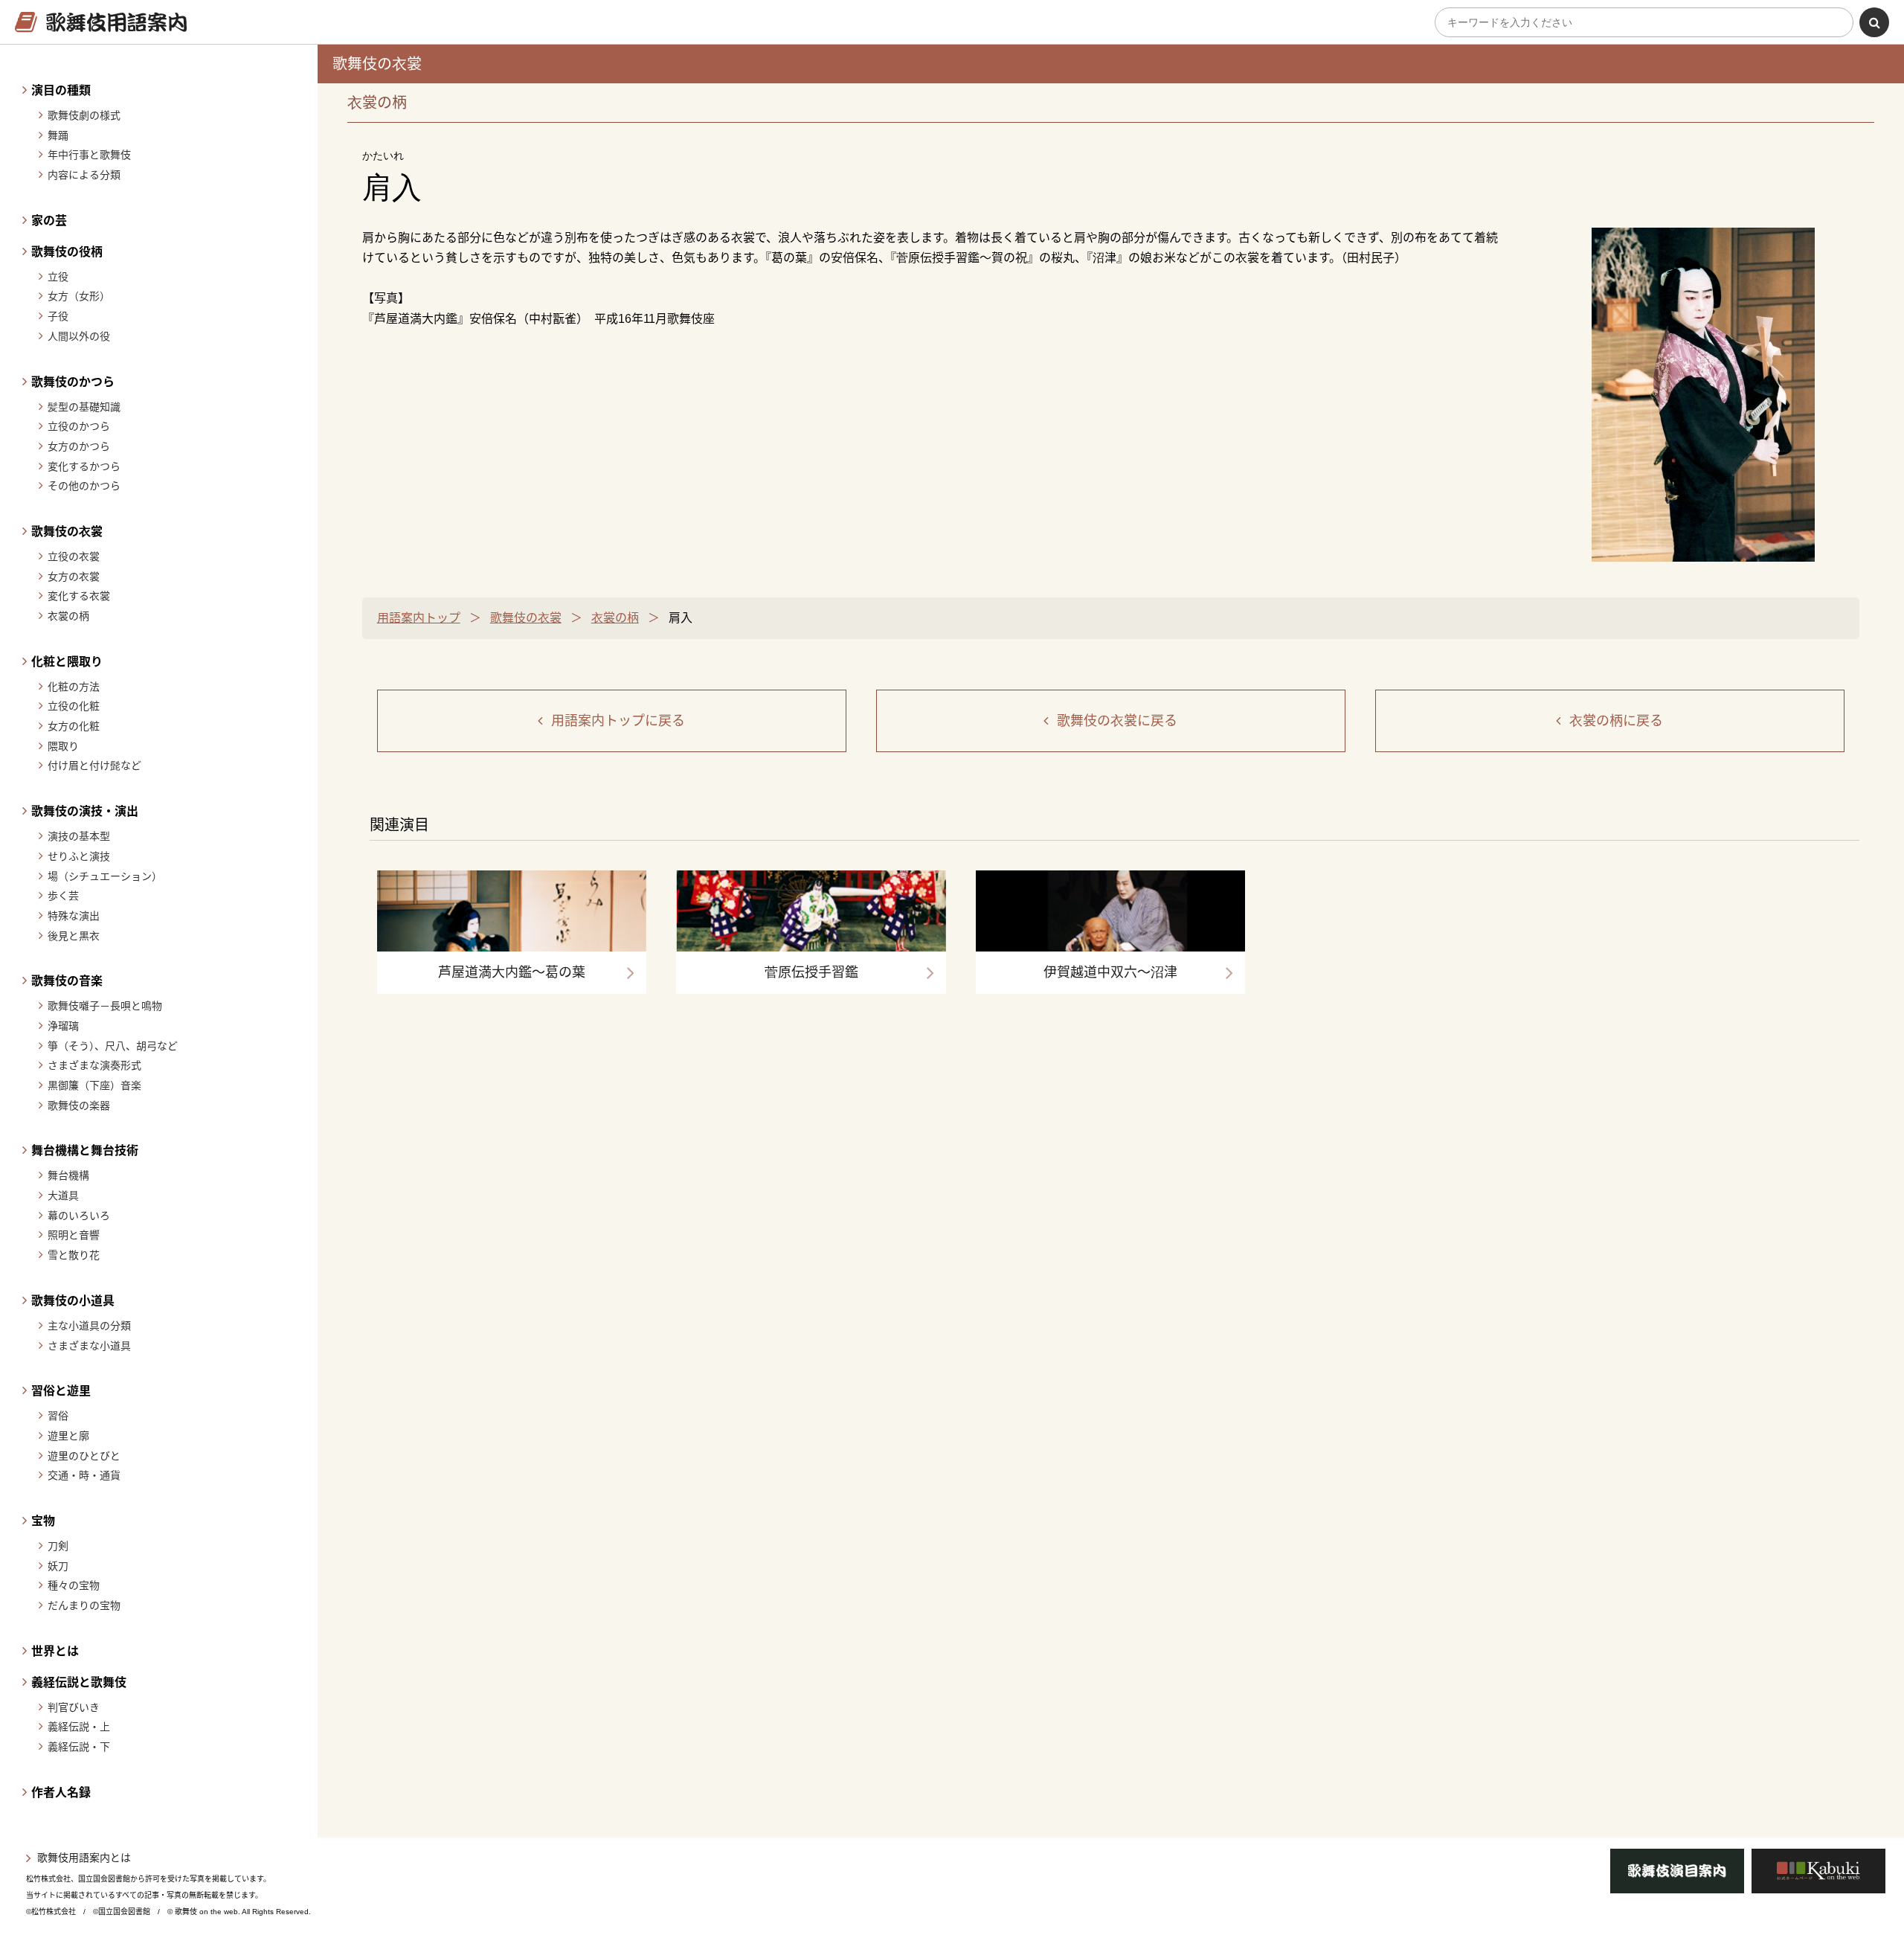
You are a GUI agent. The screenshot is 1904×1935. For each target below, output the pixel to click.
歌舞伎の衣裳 (67, 532)
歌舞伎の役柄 (67, 252)
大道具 (63, 1196)
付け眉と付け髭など (94, 766)
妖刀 (58, 1566)
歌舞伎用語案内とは (84, 1858)
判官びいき (74, 1707)
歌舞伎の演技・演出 (85, 811)
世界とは (55, 1651)
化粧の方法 (74, 687)
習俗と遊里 (61, 1391)
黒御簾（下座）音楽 (94, 1085)
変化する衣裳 (79, 596)
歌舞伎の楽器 (79, 1106)
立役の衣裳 (74, 556)
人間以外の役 (79, 336)
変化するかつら (84, 466)
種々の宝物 (74, 1585)
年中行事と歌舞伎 (89, 155)
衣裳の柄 (68, 616)
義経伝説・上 (79, 1727)
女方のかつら (79, 446)
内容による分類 (84, 175)
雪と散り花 (74, 1255)
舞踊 (58, 135)
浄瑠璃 (63, 1026)
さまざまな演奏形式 (94, 1065)
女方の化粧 (74, 726)
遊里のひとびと (84, 1456)
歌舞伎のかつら (73, 382)
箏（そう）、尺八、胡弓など (113, 1046)
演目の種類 (61, 90)
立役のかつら (79, 426)
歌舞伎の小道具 (73, 1301)
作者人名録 (61, 1793)
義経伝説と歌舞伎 (79, 1682)
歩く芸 (63, 896)
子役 (58, 316)
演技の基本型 (79, 836)
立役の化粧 (74, 706)
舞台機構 (68, 1175)
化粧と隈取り (67, 662)
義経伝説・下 (79, 1747)
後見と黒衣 (74, 936)
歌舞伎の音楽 (67, 981)
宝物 (43, 1521)
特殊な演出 (74, 916)
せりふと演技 (79, 856)
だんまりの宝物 (84, 1605)
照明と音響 (74, 1235)
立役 (58, 277)
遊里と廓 (68, 1436)
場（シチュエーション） (105, 876)
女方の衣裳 (74, 577)
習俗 (58, 1416)
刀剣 (58, 1546)
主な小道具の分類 (89, 1326)
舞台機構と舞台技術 (85, 1151)
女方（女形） (79, 296)
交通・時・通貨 (84, 1475)
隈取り (63, 746)
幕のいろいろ (79, 1216)
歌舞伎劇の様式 (84, 115)
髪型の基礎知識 (84, 407)
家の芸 (49, 221)
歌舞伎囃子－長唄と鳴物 (105, 1006)
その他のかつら (84, 486)
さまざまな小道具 (89, 1346)
